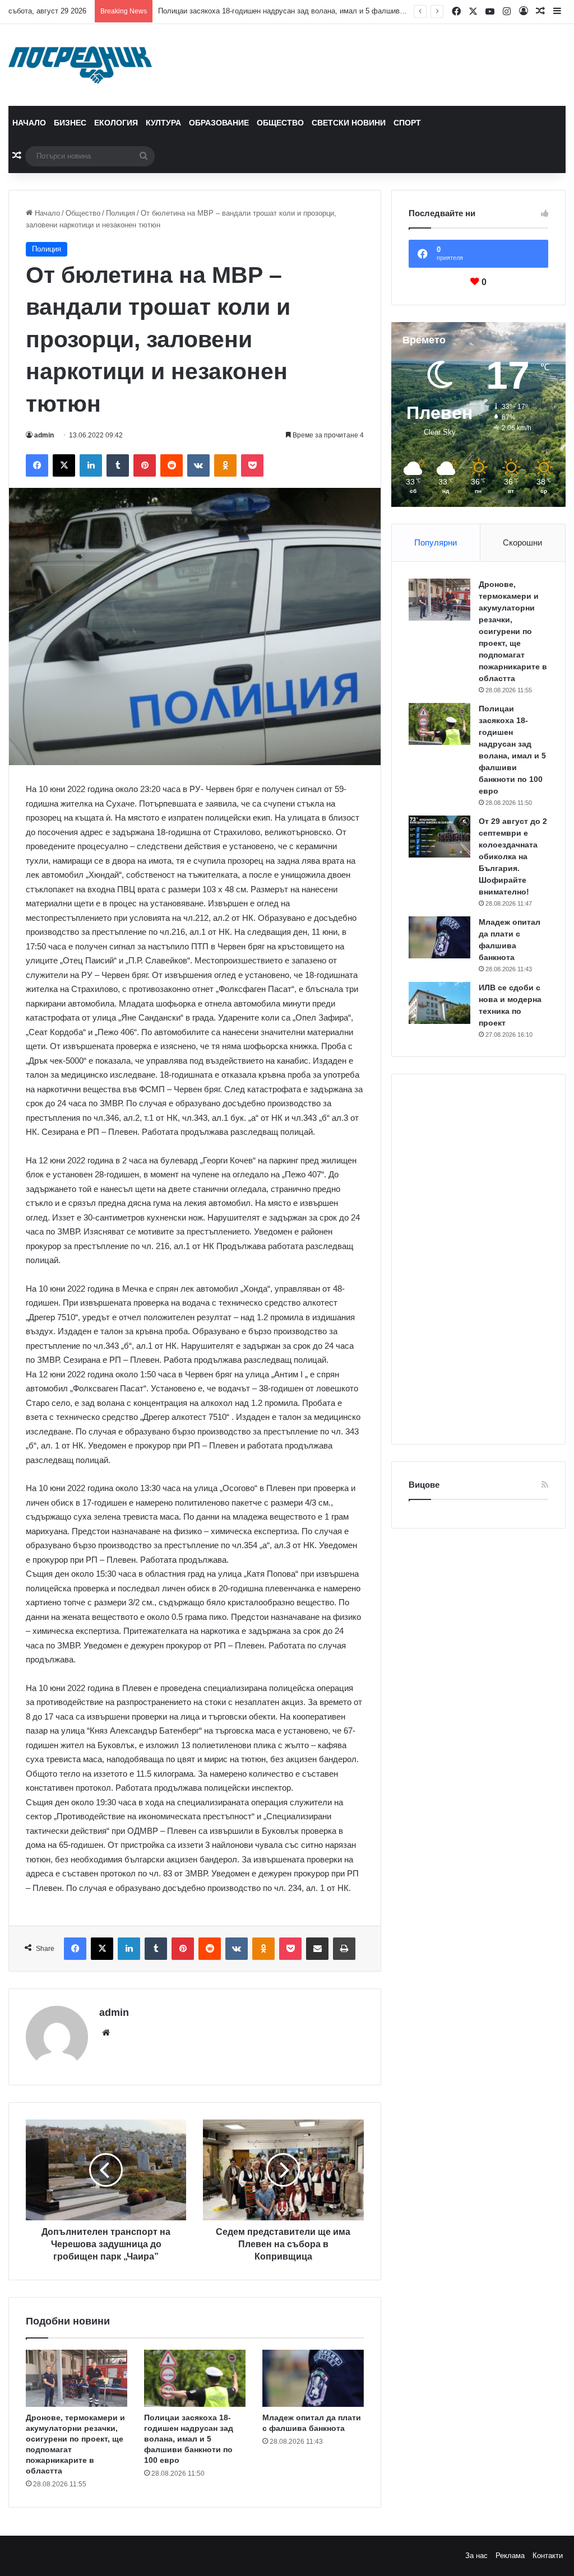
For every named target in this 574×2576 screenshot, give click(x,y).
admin (44, 435)
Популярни (436, 542)
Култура (163, 123)
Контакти (548, 2556)
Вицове (424, 1485)
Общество (280, 123)
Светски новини (349, 123)
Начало (29, 123)
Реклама (510, 2556)
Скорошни (522, 542)
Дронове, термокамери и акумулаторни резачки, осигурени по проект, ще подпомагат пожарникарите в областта (513, 631)
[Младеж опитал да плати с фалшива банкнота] (313, 2378)
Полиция (121, 213)
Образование (219, 123)
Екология (116, 123)
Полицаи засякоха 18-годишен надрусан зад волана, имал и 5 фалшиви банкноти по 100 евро (189, 2439)
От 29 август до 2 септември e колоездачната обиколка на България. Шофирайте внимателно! (320, 11)
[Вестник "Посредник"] (80, 65)
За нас (476, 2556)
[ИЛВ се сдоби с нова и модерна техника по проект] (439, 1003)
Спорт (407, 123)
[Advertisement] (478, 1259)
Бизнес (70, 123)
